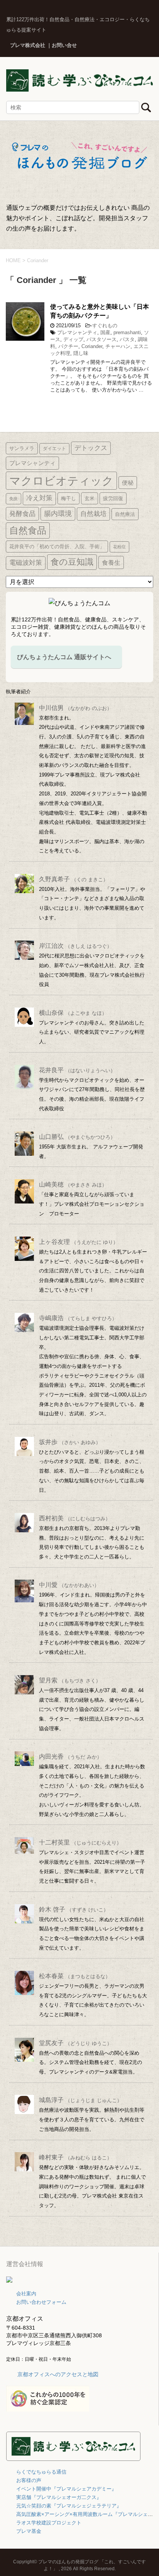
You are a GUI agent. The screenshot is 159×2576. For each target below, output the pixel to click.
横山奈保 (73, 1013)
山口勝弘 (77, 1137)
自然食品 (28, 530)
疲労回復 (113, 498)
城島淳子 (80, 2100)
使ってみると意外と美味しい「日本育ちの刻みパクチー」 (100, 311)
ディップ (73, 339)
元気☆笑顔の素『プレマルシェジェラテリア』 (69, 2506)
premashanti (127, 332)
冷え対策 (39, 498)
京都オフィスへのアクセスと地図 (58, 2374)
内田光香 (70, 1757)
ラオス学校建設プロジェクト (49, 2523)
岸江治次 (75, 946)
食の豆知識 (72, 562)
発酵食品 (22, 514)
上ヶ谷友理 (79, 1242)
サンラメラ (22, 448)
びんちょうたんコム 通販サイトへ (64, 657)
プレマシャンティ (77, 332)
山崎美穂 (73, 1184)
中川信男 (75, 708)
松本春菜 (75, 1976)
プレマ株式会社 (28, 45)
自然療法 (125, 514)
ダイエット (54, 449)
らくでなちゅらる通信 (41, 2472)
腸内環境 (58, 514)
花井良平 (77, 1070)
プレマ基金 (29, 2531)
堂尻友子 (75, 2043)
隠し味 (81, 353)
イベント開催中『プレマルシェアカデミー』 (66, 2489)
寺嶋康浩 (78, 1318)
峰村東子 (75, 2157)
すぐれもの (105, 326)
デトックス (91, 448)
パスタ (127, 339)
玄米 (90, 498)
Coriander (92, 346)
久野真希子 (74, 879)
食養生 (111, 562)
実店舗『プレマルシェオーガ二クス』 (59, 2497)
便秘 (128, 483)
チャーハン (118, 346)
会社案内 (26, 2294)
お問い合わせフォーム (41, 2302)
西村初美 (75, 1518)
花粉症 (119, 547)
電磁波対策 (26, 563)
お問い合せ (64, 45)
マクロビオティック (61, 481)
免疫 (14, 499)
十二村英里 (80, 1842)
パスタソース (101, 339)
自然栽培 (93, 514)
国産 (105, 332)
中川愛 (69, 1585)
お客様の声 (29, 2480)
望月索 (70, 1680)
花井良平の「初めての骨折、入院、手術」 (57, 547)
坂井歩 (70, 1442)
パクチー (68, 346)
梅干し (69, 498)
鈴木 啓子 (74, 1909)
